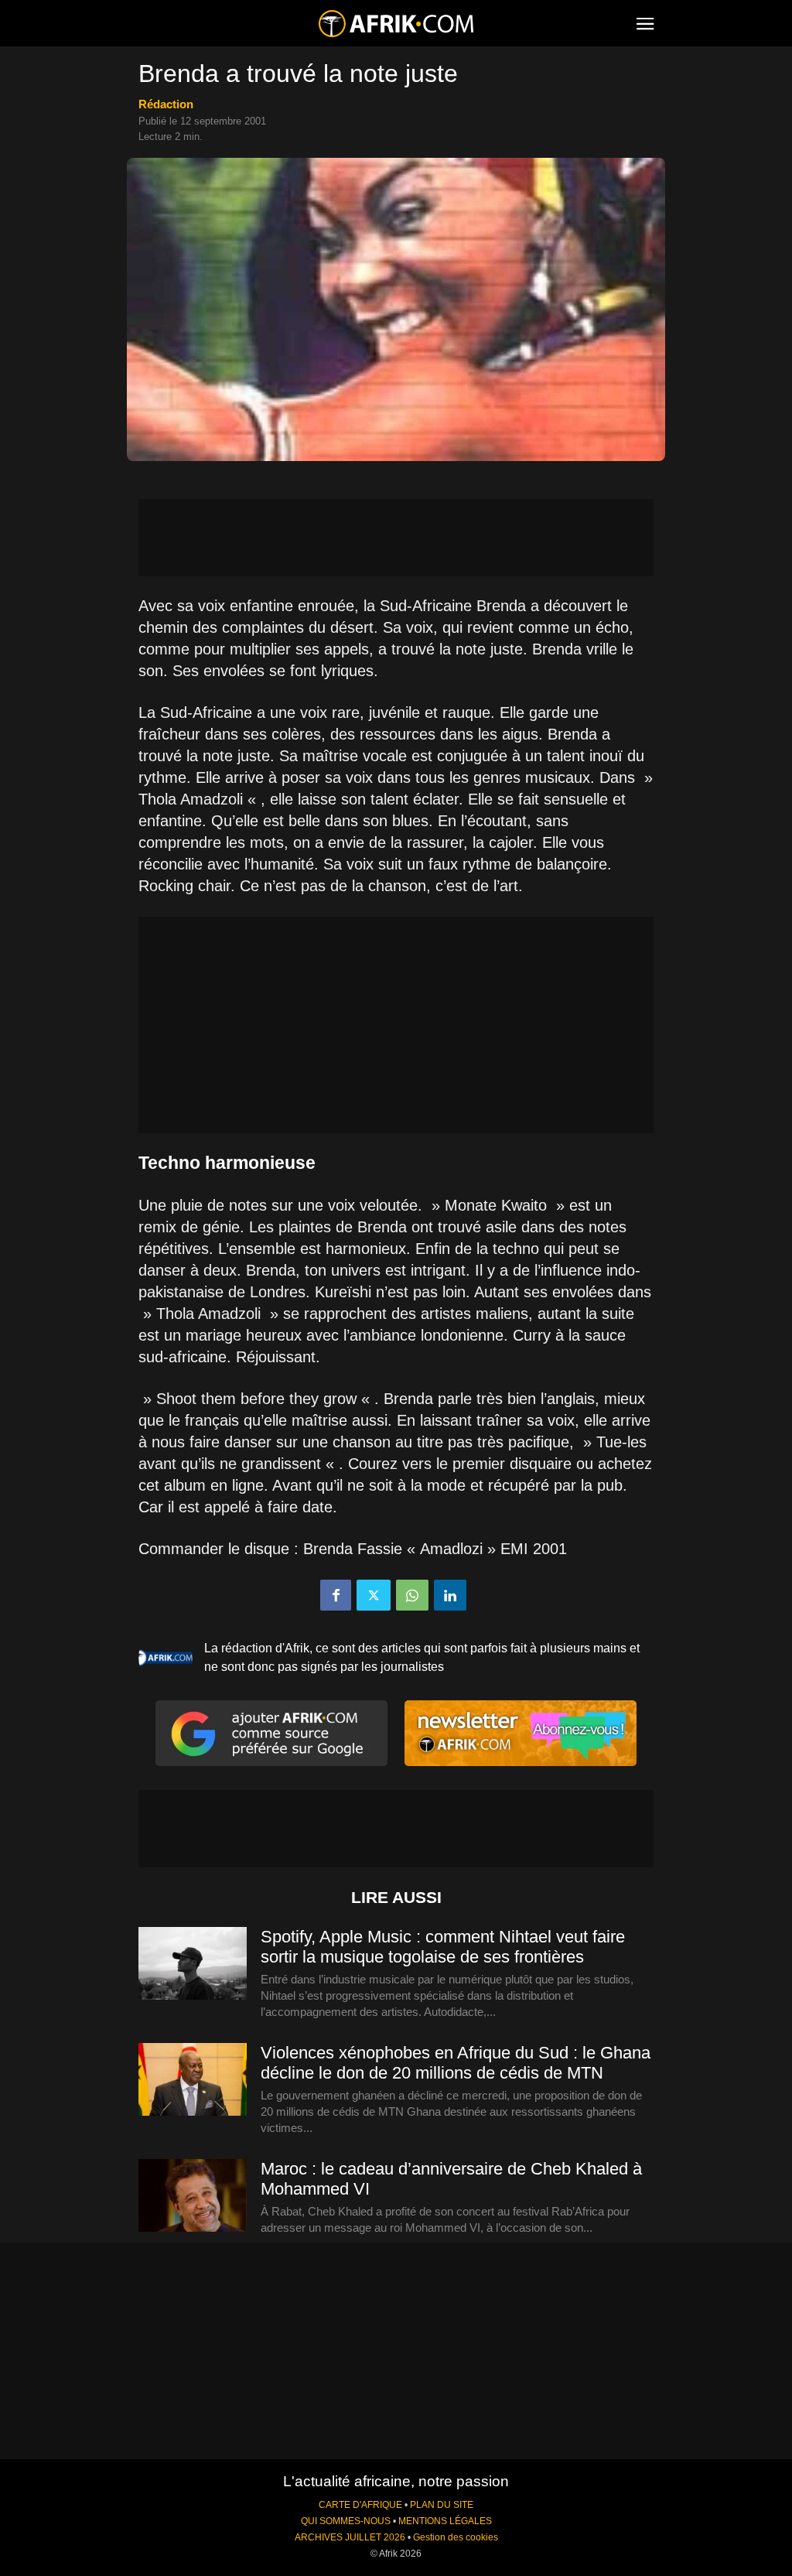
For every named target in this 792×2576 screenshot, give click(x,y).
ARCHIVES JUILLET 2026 (350, 2537)
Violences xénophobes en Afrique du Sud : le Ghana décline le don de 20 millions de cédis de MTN (456, 2063)
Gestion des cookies (456, 2537)
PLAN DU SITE (442, 2505)
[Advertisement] (396, 538)
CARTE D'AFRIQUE (360, 2505)
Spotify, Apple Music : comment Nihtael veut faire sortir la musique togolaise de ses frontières (443, 1947)
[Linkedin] (450, 1595)
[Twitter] (374, 1595)
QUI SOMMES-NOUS (346, 2521)
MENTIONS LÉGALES (445, 2521)
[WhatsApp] (412, 1595)
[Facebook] (336, 1595)
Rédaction (166, 104)
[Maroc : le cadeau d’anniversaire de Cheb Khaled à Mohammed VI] (193, 2196)
